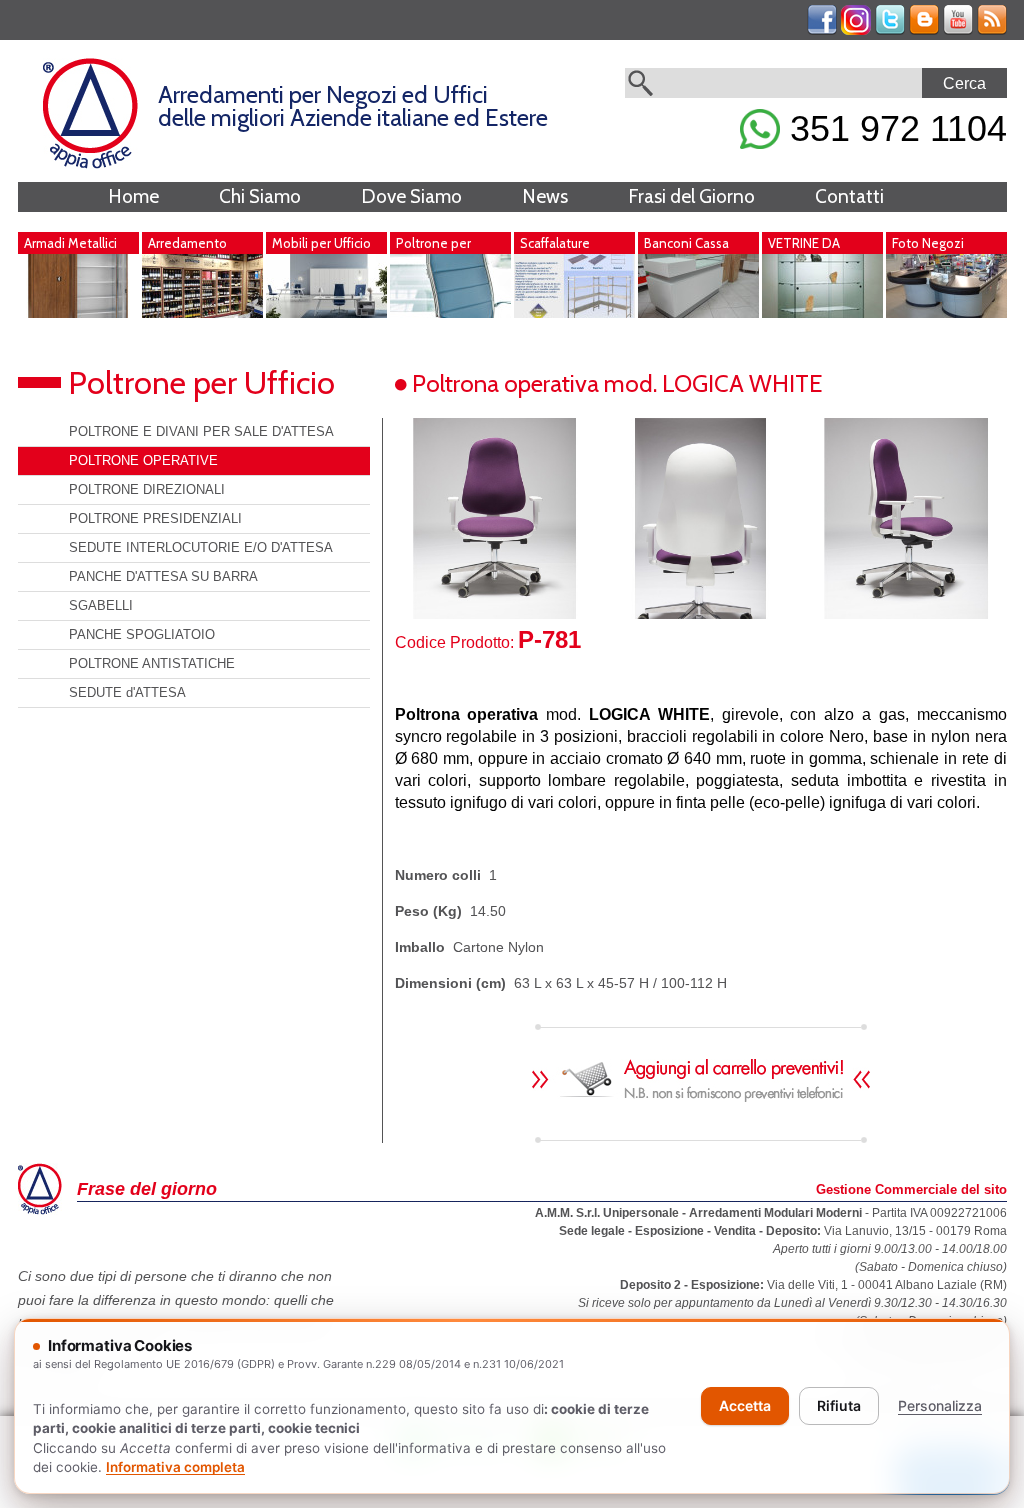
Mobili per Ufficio (321, 243)
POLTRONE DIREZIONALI (147, 489)
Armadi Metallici (70, 243)
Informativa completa (175, 1467)
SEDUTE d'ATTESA (127, 692)
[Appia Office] (90, 164)
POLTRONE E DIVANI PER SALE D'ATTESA (201, 431)
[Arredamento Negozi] (202, 313)
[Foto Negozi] (946, 313)
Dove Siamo (411, 196)
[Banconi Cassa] (698, 313)
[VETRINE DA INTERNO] (822, 313)
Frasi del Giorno (691, 196)
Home (133, 196)
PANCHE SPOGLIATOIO (142, 634)
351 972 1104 (893, 128)
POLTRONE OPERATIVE (143, 460)
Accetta (745, 1405)
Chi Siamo (260, 196)
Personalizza (940, 1405)
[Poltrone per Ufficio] (450, 313)
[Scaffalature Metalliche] (574, 313)
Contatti (849, 196)
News (545, 196)
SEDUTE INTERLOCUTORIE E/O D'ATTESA (201, 547)
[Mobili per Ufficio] (326, 313)
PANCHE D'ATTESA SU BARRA (163, 576)
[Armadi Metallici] (78, 313)
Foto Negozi (928, 243)
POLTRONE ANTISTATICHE (152, 663)
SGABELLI (101, 605)
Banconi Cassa (686, 243)
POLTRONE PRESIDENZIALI (155, 518)
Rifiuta (839, 1405)
